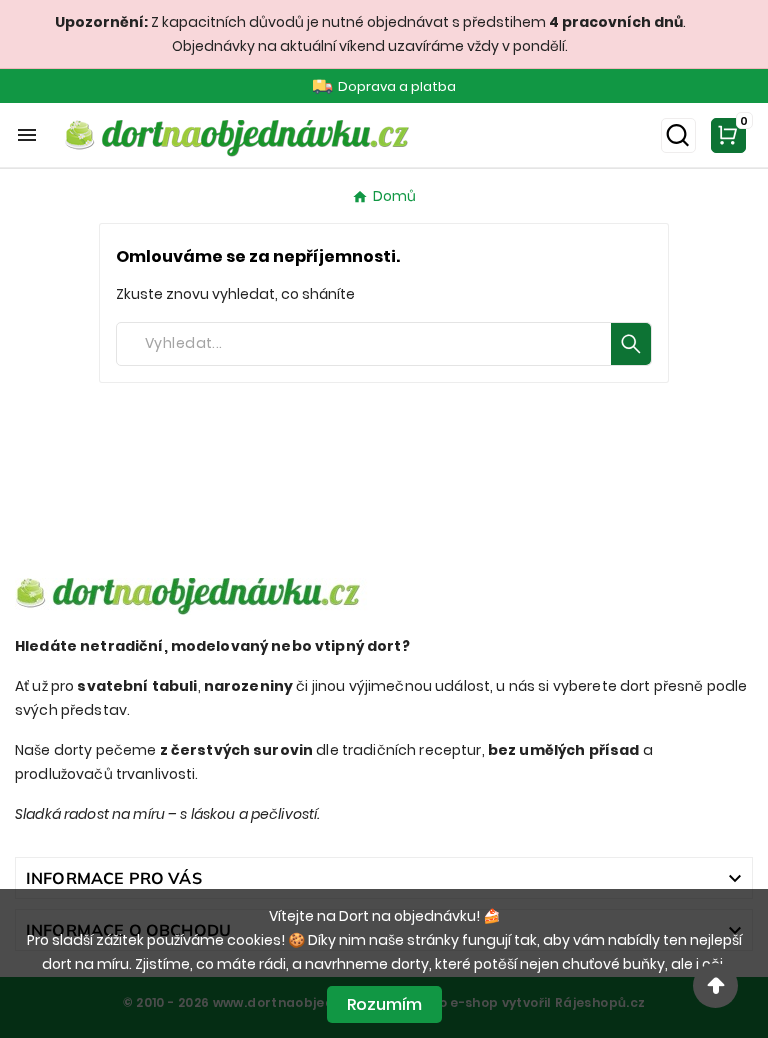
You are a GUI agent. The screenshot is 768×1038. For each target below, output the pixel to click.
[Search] (631, 344)
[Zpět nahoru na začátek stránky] (715, 985)
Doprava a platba (397, 86)
